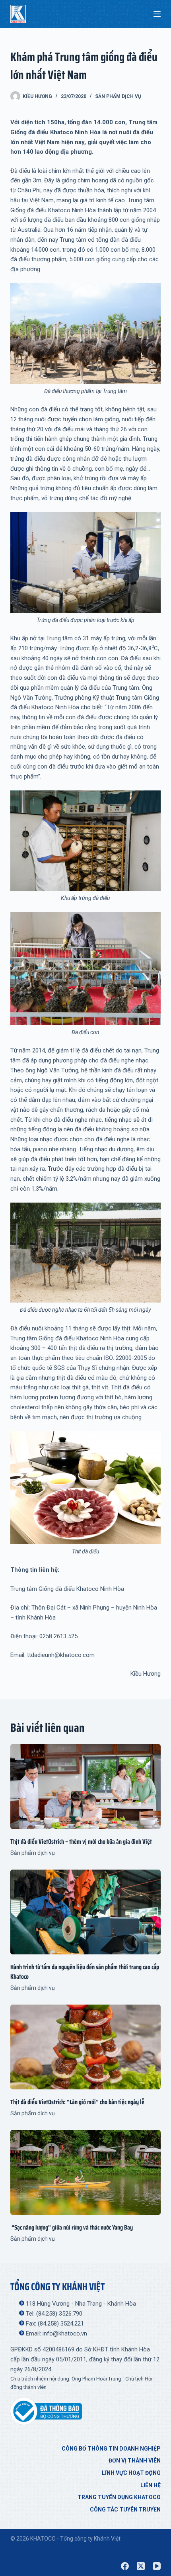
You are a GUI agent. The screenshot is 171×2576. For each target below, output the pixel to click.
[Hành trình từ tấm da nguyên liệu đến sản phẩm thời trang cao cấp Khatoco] (85, 1912)
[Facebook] (125, 2566)
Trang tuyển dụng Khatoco (119, 2497)
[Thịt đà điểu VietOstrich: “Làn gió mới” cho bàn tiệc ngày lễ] (85, 2047)
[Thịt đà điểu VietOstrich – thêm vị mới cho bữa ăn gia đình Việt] (85, 1787)
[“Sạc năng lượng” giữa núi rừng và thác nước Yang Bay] (85, 2172)
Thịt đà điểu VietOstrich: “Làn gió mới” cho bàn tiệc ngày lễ (77, 2102)
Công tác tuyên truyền (125, 2509)
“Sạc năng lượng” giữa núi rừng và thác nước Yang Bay (72, 2227)
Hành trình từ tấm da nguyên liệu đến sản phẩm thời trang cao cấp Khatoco (85, 1972)
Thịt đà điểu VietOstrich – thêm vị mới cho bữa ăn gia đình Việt (81, 1842)
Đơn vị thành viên (135, 2461)
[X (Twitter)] (141, 2566)
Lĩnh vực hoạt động (131, 2473)
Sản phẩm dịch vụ (118, 96)
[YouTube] (157, 2566)
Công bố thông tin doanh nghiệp (111, 2449)
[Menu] (157, 14)
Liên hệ (151, 2485)
